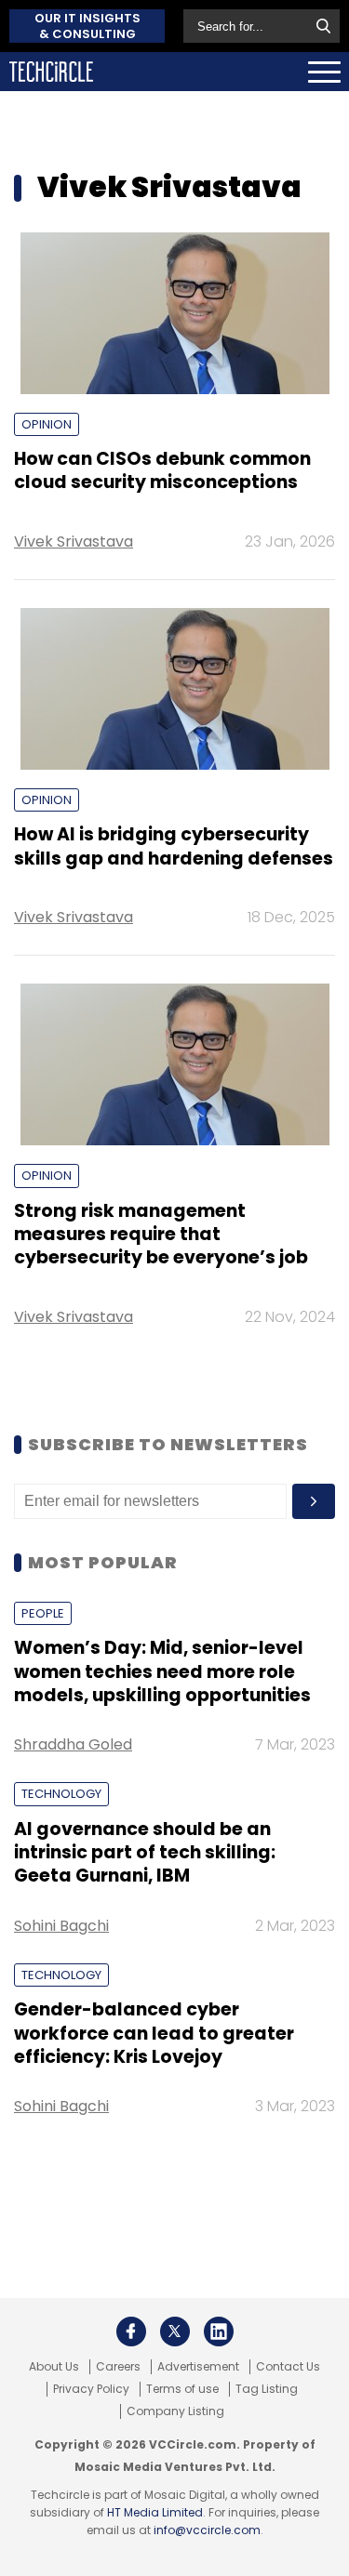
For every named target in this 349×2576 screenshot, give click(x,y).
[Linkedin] (219, 2332)
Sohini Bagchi (61, 1926)
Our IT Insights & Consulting (87, 26)
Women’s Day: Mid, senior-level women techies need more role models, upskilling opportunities (162, 1671)
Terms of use (182, 2389)
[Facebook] (131, 2332)
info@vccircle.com (207, 2530)
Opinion (47, 424)
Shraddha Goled (73, 1744)
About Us (54, 2367)
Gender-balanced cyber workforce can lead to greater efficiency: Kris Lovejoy (154, 2033)
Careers (118, 2367)
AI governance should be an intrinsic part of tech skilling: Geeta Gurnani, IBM (145, 1853)
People (43, 1613)
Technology (61, 1794)
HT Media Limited (155, 2512)
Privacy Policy (91, 2389)
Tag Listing (267, 2389)
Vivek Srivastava (74, 542)
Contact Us (288, 2367)
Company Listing (175, 2411)
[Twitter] (175, 2332)
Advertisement (198, 2367)
